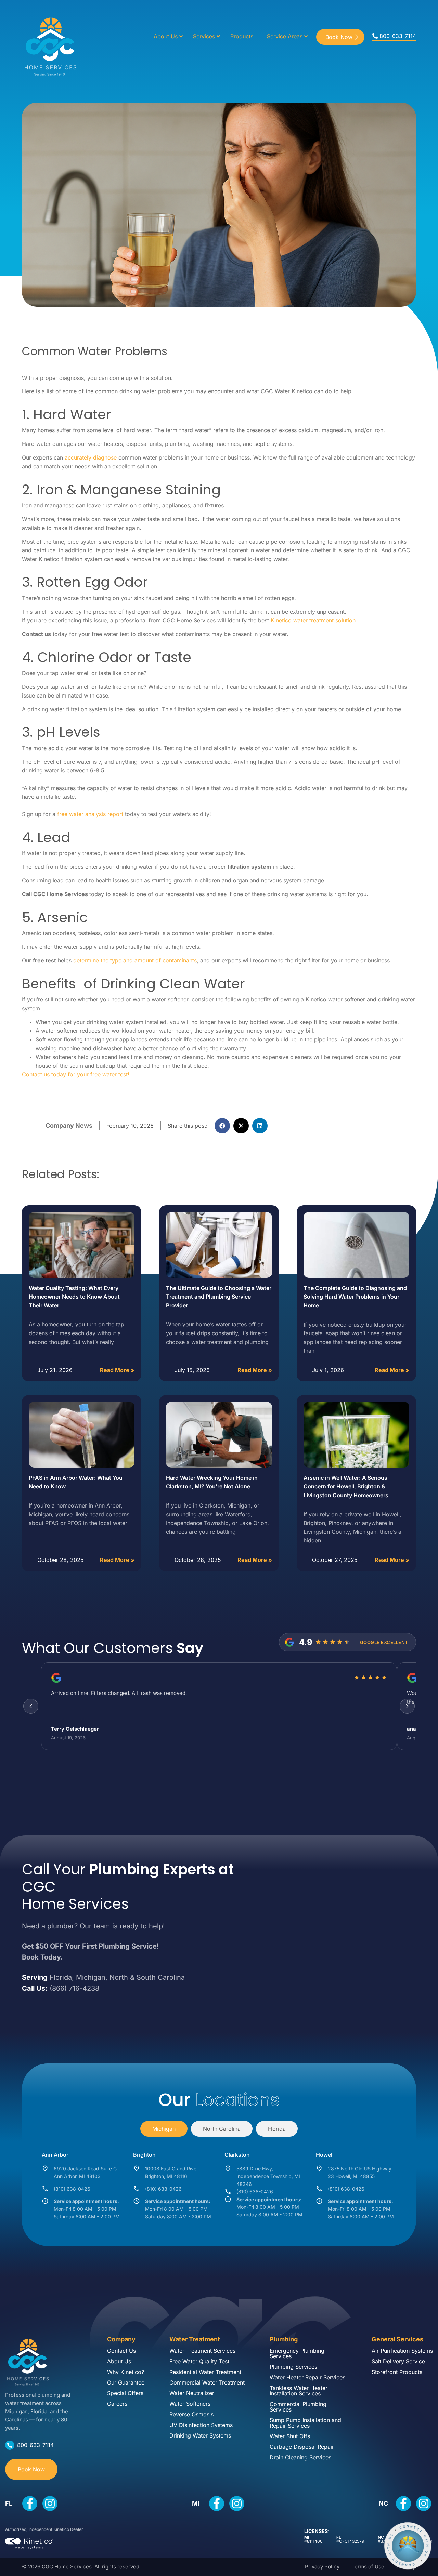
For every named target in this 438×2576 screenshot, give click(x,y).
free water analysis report (90, 814)
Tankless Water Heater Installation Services (299, 2391)
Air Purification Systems (402, 2351)
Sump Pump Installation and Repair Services (305, 2423)
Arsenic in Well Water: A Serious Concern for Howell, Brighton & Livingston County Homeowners (346, 1486)
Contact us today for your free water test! (76, 1074)
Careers (117, 2404)
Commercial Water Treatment (207, 2382)
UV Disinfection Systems (201, 2425)
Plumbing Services (293, 2367)
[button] (222, 1126)
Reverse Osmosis (191, 2414)
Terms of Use (368, 2567)
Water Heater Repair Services (307, 2377)
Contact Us (121, 2351)
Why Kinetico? (126, 2372)
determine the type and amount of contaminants (135, 960)
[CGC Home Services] (27, 2360)
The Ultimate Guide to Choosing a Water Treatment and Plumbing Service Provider (219, 1297)
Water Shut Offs (290, 2436)
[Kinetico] (29, 2544)
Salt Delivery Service (398, 2361)
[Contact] (408, 2546)
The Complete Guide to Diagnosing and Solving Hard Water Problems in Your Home (355, 1297)
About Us (119, 2361)
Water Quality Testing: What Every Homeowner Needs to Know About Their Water (74, 1297)
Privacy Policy (322, 2567)
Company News (69, 1125)
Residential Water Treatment (205, 2372)
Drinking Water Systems (200, 2435)
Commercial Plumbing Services (298, 2407)
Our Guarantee (126, 2382)
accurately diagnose (91, 457)
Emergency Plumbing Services (297, 2353)
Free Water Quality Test (199, 2361)
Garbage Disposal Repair (302, 2447)
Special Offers (125, 2393)
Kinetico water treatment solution (313, 620)
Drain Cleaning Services (300, 2457)
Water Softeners (190, 2404)
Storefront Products (397, 2372)
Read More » (117, 1370)
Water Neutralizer (192, 2393)
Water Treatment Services (202, 2351)
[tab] (164, 2129)
